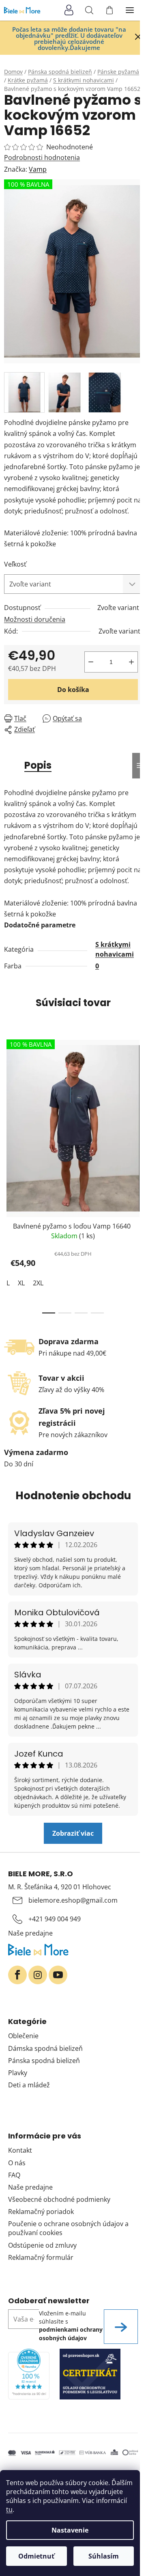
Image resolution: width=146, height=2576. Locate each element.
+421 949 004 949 (55, 1919)
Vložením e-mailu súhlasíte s (71, 2326)
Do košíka (73, 690)
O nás (17, 2163)
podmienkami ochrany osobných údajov (71, 2333)
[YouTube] (58, 1975)
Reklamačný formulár (41, 2257)
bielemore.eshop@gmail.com (73, 1900)
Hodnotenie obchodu (73, 1496)
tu (9, 2509)
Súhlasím (104, 2556)
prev (9, 1101)
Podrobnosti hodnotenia (42, 157)
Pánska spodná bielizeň (44, 2061)
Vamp (38, 169)
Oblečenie (23, 2036)
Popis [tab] (38, 765)
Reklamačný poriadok (41, 2212)
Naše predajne (30, 1933)
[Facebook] (17, 1975)
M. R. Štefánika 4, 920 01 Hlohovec (60, 1887)
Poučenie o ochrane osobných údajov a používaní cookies (68, 2228)
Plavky (18, 2073)
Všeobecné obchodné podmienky (59, 2199)
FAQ (14, 2175)
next (137, 1101)
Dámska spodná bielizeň (45, 2048)
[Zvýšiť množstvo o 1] (131, 662)
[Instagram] (38, 1975)
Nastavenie (70, 2530)
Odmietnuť (36, 2556)
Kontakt (20, 2150)
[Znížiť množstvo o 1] (91, 662)
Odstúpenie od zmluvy (42, 2245)
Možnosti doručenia (35, 619)
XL (21, 1283)
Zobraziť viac (73, 1833)
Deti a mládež (29, 2085)
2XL (38, 1283)
